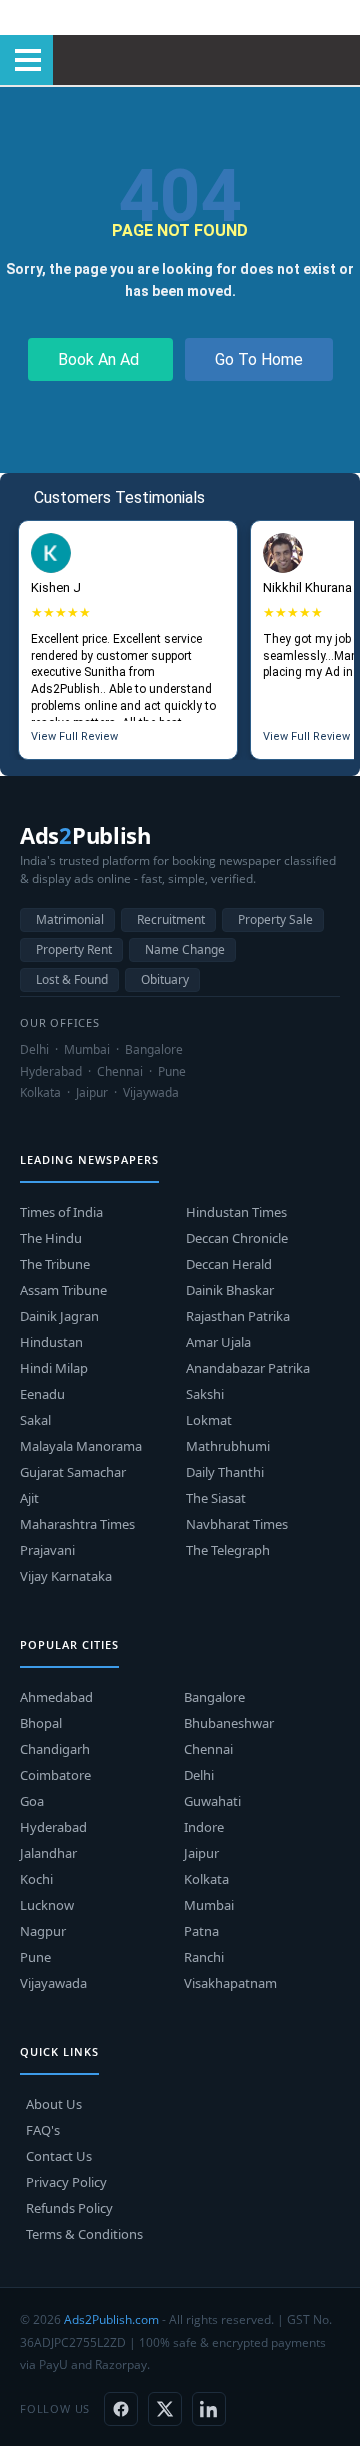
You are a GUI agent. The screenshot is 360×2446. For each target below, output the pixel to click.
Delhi (199, 1775)
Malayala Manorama (81, 1446)
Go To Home (259, 359)
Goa (32, 1801)
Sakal (35, 1420)
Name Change (185, 949)
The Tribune (55, 1264)
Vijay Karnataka (66, 1576)
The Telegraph (228, 1550)
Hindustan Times (236, 1212)
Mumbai (209, 1905)
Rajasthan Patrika (238, 1316)
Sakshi (205, 1394)
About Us (54, 2104)
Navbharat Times (237, 1524)
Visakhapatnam (230, 1983)
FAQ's (43, 2130)
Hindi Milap (54, 1368)
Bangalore (214, 1697)
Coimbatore (55, 1775)
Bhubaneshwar (229, 1723)
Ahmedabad (56, 1697)
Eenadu (42, 1394)
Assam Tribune (63, 1290)
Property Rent (74, 949)
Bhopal (41, 1723)
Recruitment (171, 919)
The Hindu (51, 1238)
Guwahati (212, 1801)
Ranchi (204, 1957)
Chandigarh (55, 1749)
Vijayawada (53, 1983)
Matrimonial (70, 919)
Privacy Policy (66, 2182)
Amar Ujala (218, 1342)
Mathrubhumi (228, 1446)
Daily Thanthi (225, 1472)
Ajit (29, 1498)
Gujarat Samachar (73, 1472)
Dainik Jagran (59, 1316)
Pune (35, 1957)
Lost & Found (72, 979)
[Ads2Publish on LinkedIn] (209, 2409)
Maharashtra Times (77, 1524)
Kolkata (206, 1879)
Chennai (208, 1749)
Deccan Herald (229, 1264)
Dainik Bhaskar (230, 1290)
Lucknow (47, 1905)
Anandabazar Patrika (248, 1368)
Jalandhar (48, 1853)
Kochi (36, 1879)
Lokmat (209, 1420)
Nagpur (43, 1931)
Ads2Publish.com (111, 2319)
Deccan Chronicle (237, 1238)
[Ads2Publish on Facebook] (121, 2409)
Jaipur (201, 1853)
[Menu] (26, 60)
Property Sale (275, 919)
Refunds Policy (69, 2208)
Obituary (165, 979)
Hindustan (51, 1342)
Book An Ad (100, 359)
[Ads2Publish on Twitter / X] (165, 2409)
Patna (201, 1931)
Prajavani (47, 1550)
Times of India (61, 1212)
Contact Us (59, 2156)
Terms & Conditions (84, 2234)
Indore (204, 1827)
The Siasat (216, 1498)
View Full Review (74, 736)
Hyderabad (53, 1827)
